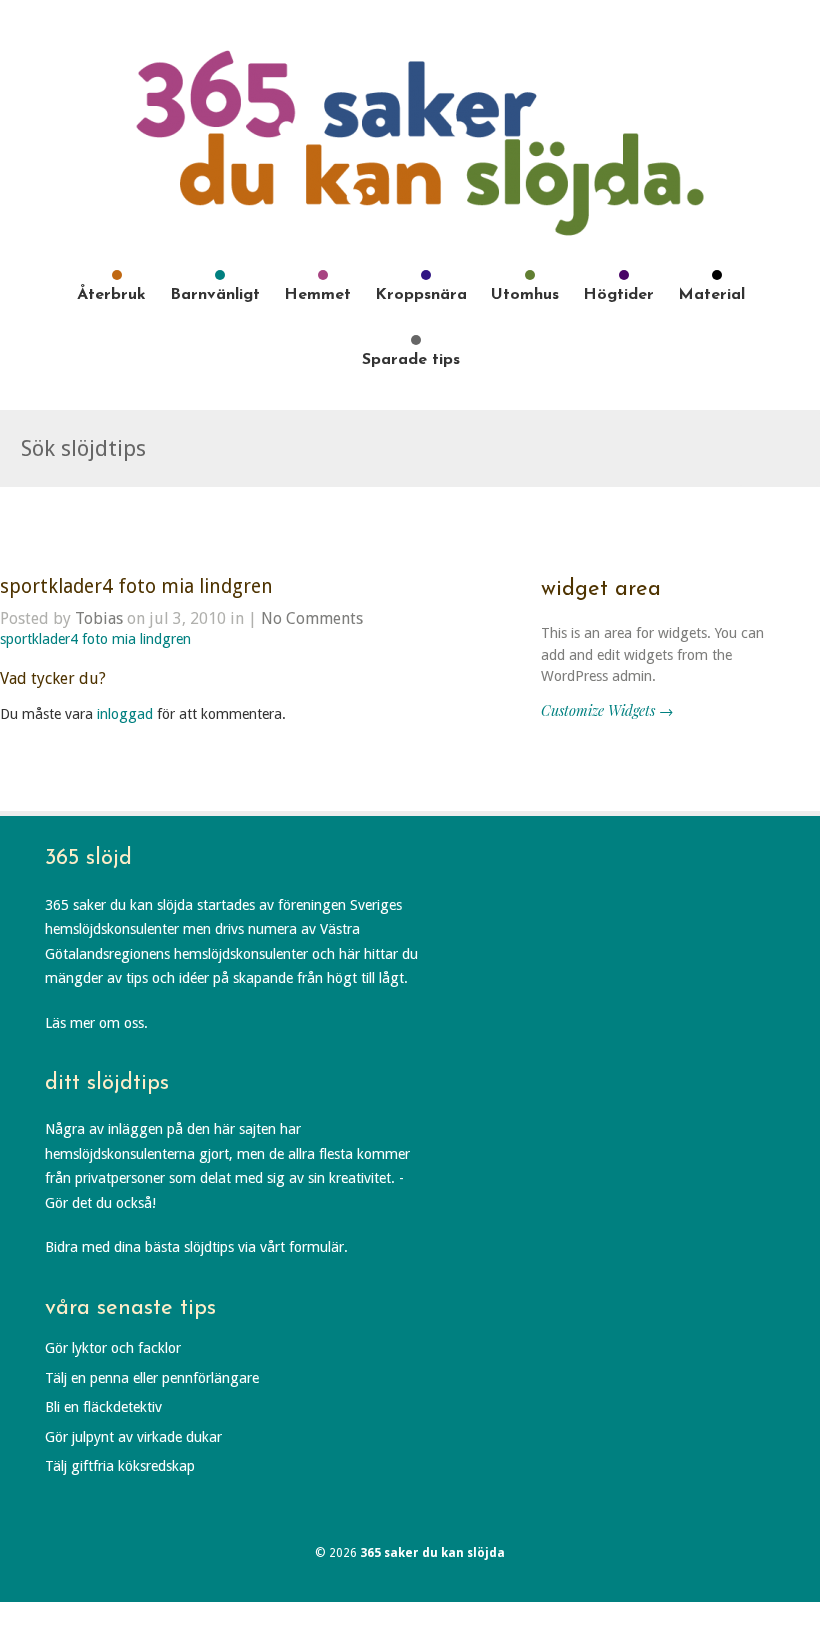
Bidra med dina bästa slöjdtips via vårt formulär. (196, 1247)
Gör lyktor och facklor (113, 1348)
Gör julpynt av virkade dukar (133, 1437)
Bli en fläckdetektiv (103, 1407)
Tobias (99, 618)
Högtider (618, 295)
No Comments (312, 618)
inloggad (125, 714)
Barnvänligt (215, 295)
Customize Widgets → (607, 710)
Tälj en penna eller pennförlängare (152, 1378)
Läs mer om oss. (96, 1023)
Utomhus (525, 295)
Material (711, 295)
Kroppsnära (421, 295)
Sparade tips (411, 360)
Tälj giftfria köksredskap (120, 1466)
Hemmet (317, 295)
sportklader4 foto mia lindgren (136, 586)
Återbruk (111, 295)
